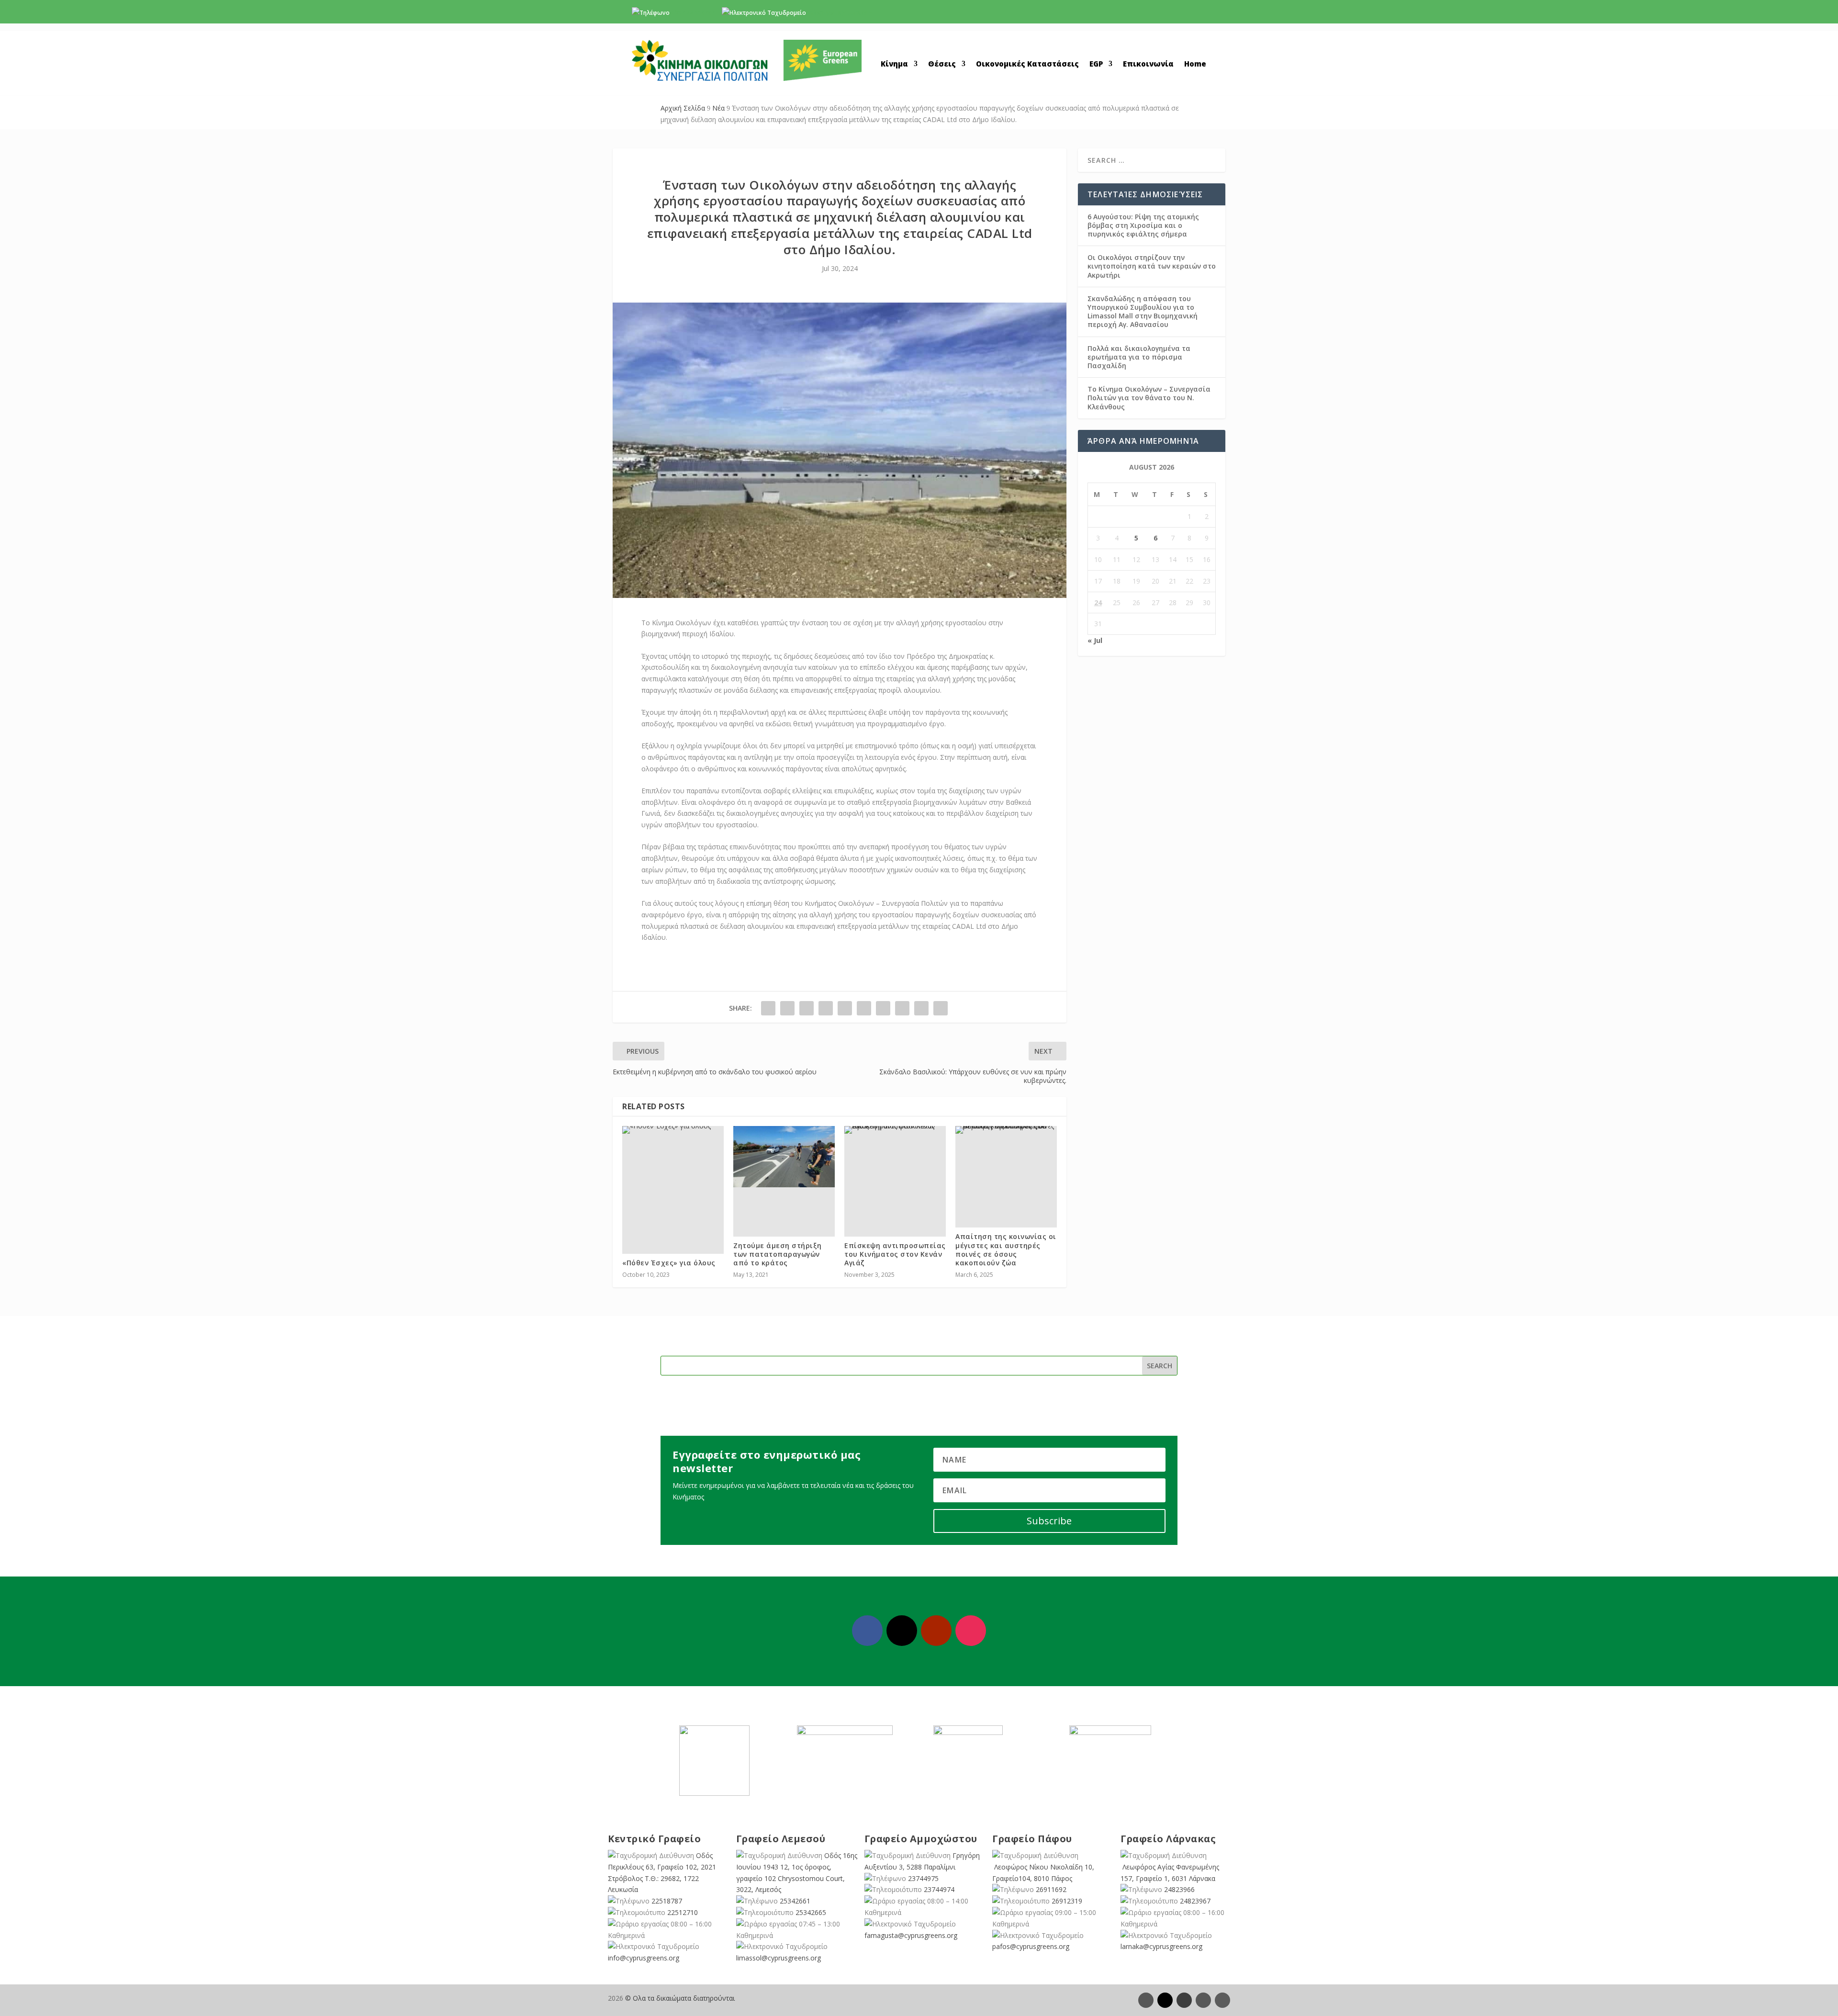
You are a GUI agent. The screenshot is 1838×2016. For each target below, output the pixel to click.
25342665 (811, 1912)
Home (1195, 64)
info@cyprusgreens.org (840, 13)
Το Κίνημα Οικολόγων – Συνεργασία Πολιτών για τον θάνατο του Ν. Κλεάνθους (1149, 398)
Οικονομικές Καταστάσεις (1027, 64)
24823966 (1179, 1889)
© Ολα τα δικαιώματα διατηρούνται (680, 1998)
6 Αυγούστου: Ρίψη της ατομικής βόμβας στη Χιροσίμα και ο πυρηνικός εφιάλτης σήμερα (1143, 225)
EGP (1096, 64)
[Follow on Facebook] (867, 1631)
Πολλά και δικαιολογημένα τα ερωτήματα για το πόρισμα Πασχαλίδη (1139, 357)
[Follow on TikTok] (1222, 2000)
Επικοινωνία (1148, 64)
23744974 (939, 1889)
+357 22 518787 (693, 13)
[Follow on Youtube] (936, 1631)
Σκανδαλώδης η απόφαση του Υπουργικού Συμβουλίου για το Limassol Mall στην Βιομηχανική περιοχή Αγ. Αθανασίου (1143, 312)
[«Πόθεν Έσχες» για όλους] (673, 1130)
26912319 (1067, 1901)
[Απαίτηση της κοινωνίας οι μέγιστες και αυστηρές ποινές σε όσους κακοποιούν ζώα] (1006, 1130)
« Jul (1095, 640)
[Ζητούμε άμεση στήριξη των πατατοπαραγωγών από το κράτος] (784, 1156)
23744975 (923, 1878)
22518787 (667, 1901)
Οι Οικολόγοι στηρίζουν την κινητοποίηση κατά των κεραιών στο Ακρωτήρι (1152, 266)
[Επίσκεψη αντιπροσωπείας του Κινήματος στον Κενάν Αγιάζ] (895, 1130)
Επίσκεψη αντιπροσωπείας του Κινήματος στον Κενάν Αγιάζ (895, 1254)
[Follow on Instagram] (971, 1631)
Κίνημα (894, 64)
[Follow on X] (902, 1631)
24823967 (1195, 1901)
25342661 (795, 1901)
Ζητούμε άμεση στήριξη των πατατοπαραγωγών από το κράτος (778, 1254)
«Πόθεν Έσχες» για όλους (669, 1263)
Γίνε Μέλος (1168, 15)
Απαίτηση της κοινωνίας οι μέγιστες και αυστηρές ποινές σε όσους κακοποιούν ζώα (1006, 1250)
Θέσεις (942, 64)
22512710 (683, 1912)
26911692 (1051, 1889)
